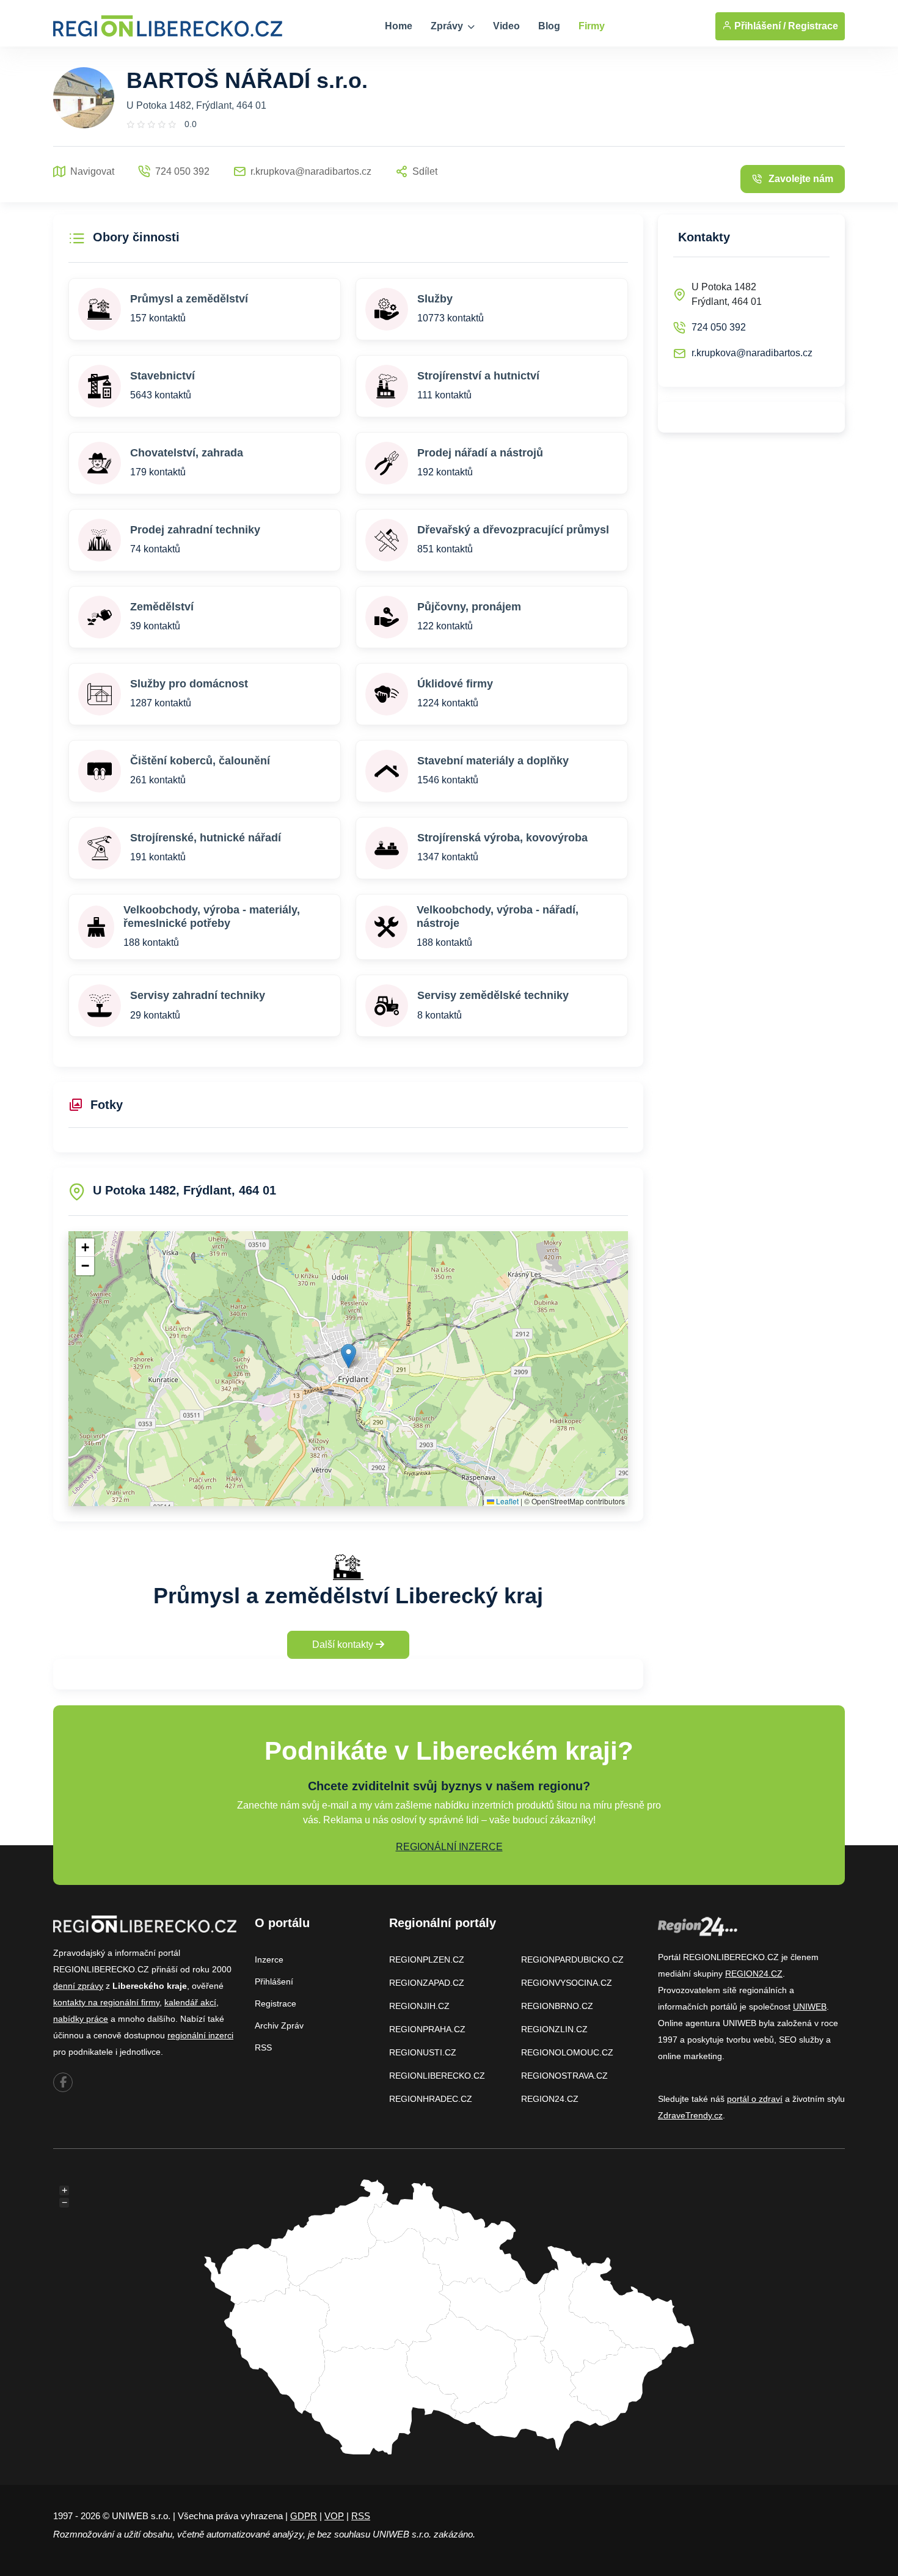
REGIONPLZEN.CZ (427, 1959)
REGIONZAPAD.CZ (427, 1983)
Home (399, 26)
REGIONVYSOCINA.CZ (567, 1983)
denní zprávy (78, 1986)
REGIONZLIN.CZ (554, 2029)
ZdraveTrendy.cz (690, 2115)
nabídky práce (81, 2019)
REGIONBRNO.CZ (557, 2006)
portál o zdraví (755, 2099)
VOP (334, 2516)
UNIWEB (810, 2007)
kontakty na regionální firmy (106, 2002)
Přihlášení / (759, 26)
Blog (549, 26)
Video (506, 26)
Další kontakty (344, 1645)
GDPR (304, 2516)
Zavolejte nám (801, 179)
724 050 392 (719, 327)
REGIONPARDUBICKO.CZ (572, 1959)
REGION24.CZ (550, 2099)
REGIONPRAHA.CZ (427, 2029)
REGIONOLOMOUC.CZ (567, 2052)
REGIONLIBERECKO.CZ (437, 2076)
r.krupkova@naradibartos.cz (752, 353)
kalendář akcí (190, 2002)
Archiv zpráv (279, 2025)
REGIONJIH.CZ (419, 2006)
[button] (349, 1356)
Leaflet (506, 1501)
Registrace (813, 26)
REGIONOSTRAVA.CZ (564, 2076)
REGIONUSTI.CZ (423, 2052)
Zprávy (448, 26)
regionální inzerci (200, 2035)
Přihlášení (274, 1981)
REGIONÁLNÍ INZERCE (449, 1847)
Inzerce (269, 1959)
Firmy (592, 26)
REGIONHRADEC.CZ (431, 2099)
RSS (263, 2047)
